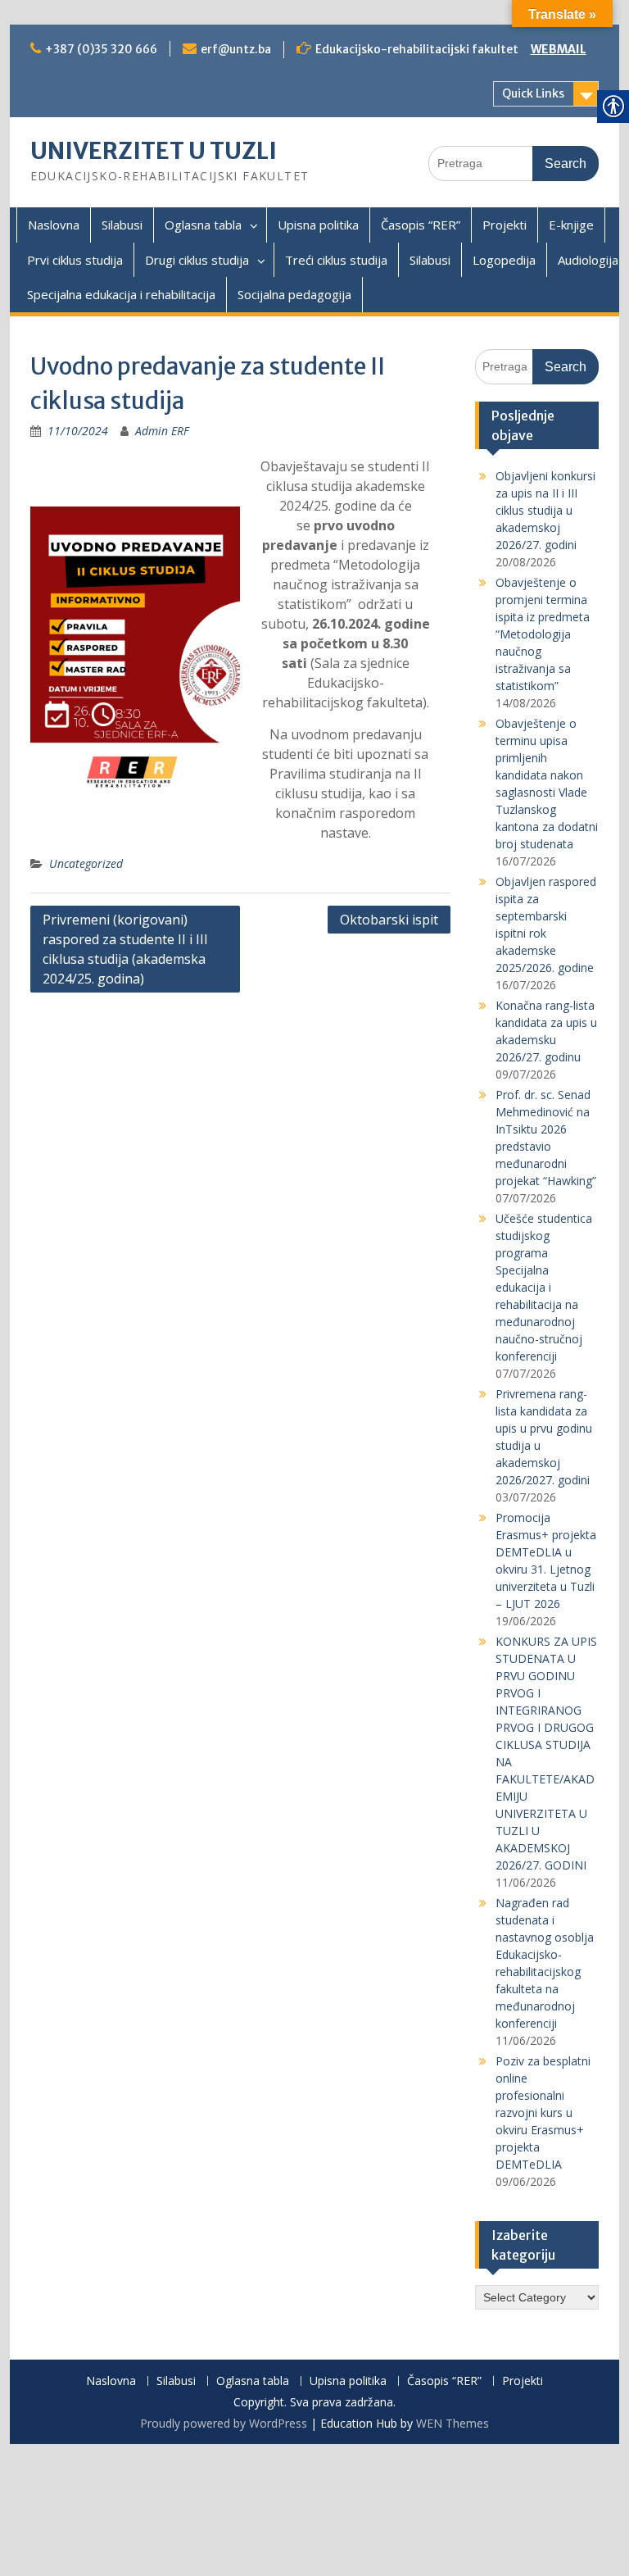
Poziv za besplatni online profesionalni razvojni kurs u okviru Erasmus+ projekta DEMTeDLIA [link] (543, 2113)
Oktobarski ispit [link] (389, 920)
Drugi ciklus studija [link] (197, 260)
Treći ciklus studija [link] (336, 260)
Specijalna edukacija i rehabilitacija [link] (121, 294)
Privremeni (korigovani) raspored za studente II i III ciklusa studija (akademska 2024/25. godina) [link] (125, 949)
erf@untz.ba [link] (236, 49)
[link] (78, 431)
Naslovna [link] (54, 225)
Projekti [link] (505, 225)
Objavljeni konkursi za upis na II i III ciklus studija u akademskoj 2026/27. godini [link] (545, 510)
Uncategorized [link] (86, 863)
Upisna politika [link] (318, 225)
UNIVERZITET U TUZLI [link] (154, 151)
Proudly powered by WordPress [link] (224, 2423)
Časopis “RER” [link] (421, 225)
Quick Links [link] (533, 93)
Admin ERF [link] (162, 431)
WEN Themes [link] (453, 2423)
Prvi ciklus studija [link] (75, 260)
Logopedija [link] (504, 260)
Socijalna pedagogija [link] (294, 294)
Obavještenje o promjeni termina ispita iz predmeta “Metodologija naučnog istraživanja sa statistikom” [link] (543, 634)
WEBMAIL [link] (559, 49)
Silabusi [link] (122, 225)
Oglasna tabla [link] (203, 225)
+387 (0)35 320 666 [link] (101, 49)
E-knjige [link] (571, 225)
